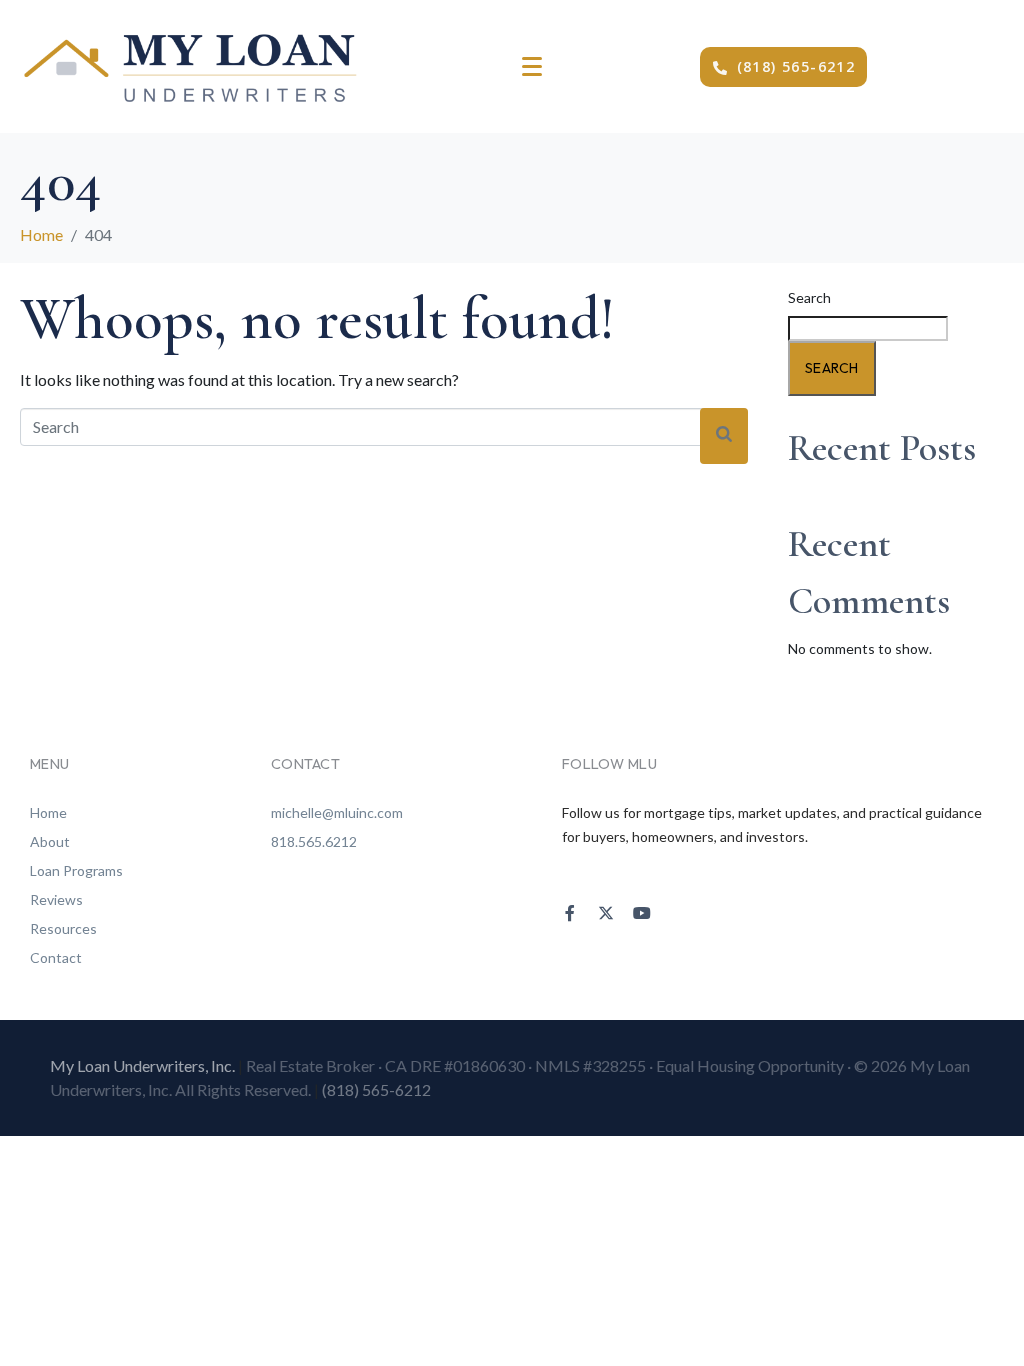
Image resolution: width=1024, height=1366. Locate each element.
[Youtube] (642, 913)
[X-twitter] (606, 913)
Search (809, 297)
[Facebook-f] (570, 913)
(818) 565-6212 (376, 1089)
